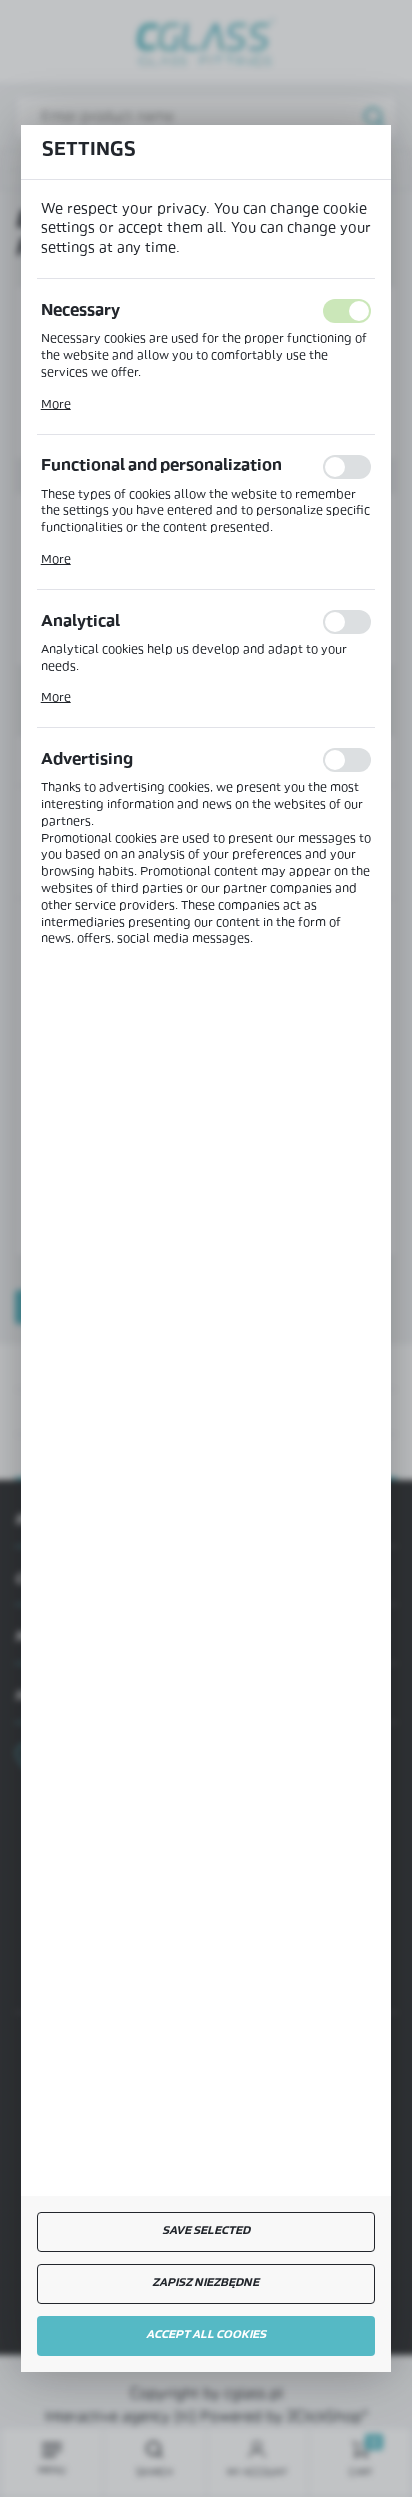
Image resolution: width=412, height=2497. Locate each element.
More (56, 405)
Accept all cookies (206, 2335)
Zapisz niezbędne (205, 2283)
